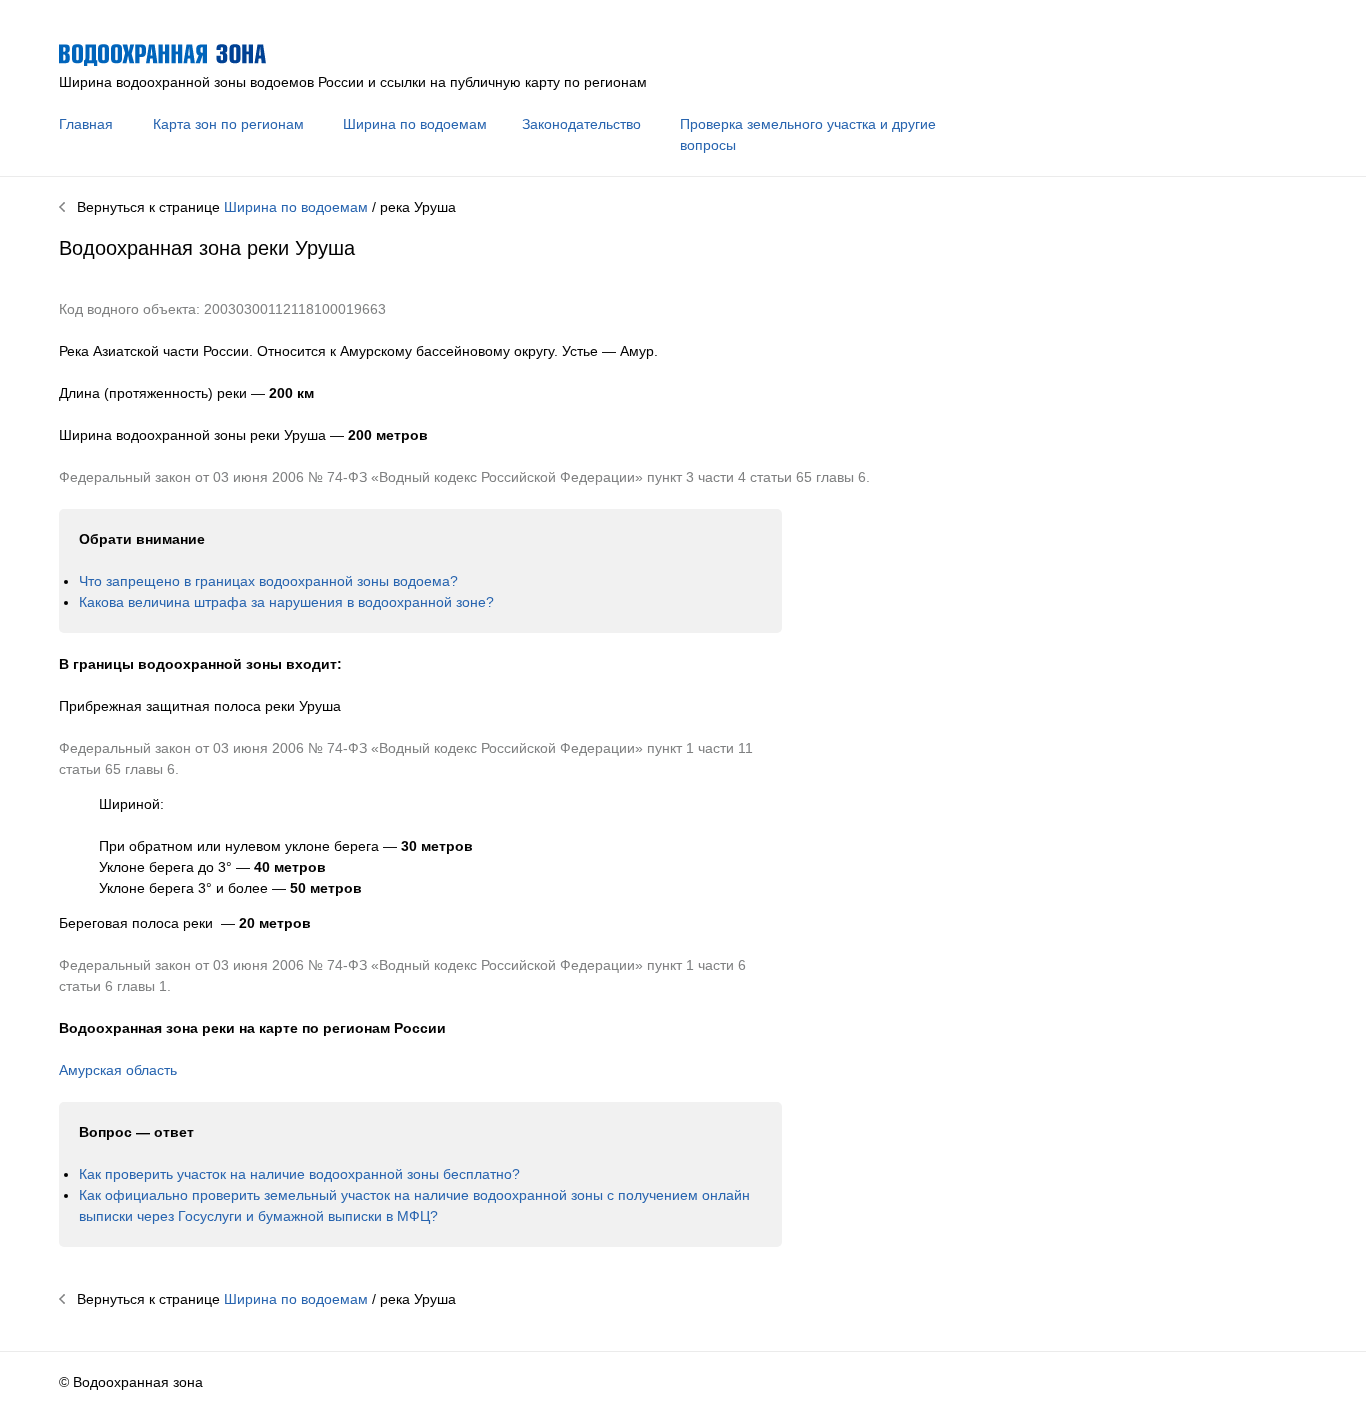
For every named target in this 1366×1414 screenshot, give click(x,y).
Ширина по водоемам (415, 124)
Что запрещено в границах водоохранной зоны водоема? (268, 581)
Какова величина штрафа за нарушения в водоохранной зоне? (286, 602)
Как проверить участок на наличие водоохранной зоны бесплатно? (299, 1174)
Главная (86, 124)
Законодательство (581, 124)
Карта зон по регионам (228, 124)
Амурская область (118, 1070)
